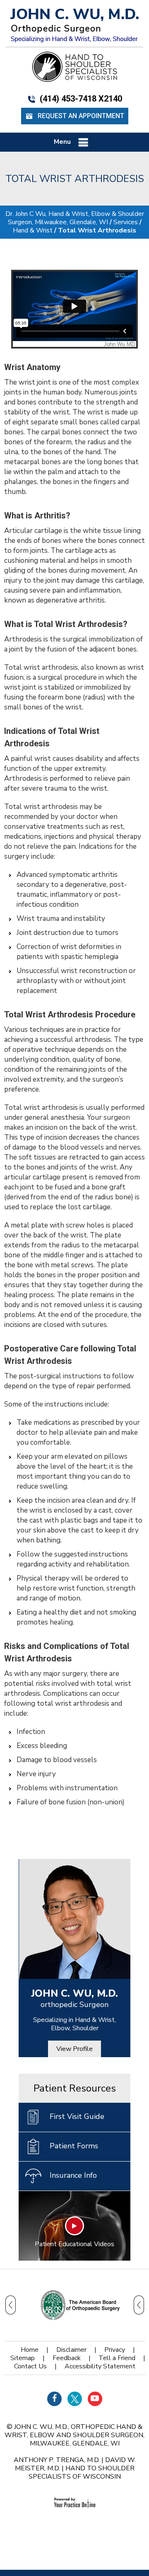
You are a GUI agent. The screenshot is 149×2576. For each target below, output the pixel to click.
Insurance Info (73, 2175)
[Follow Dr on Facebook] (54, 2399)
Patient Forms (74, 2146)
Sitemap (23, 2358)
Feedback (67, 2358)
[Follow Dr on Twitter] (75, 2399)
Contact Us (30, 2366)
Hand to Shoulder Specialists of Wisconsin (82, 2472)
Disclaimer (71, 2350)
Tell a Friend (117, 2358)
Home (30, 2350)
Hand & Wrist (33, 230)
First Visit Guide (77, 2116)
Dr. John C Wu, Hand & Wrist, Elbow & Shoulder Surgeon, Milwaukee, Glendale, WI (75, 218)
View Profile (74, 2049)
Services (126, 222)
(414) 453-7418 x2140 (81, 99)
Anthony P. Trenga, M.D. (57, 2460)
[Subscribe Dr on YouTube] (95, 2399)
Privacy (115, 2350)
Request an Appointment (81, 116)
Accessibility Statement (100, 2366)
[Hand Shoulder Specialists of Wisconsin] (74, 66)
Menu (62, 142)
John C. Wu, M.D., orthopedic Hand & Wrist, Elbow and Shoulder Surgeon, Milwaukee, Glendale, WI (74, 2435)
